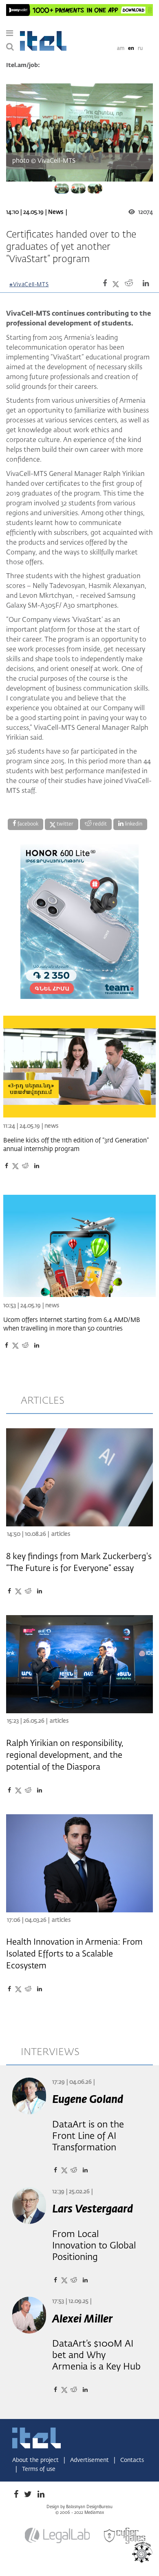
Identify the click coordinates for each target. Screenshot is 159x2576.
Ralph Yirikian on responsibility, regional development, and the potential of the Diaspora (65, 1755)
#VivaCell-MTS (29, 285)
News (56, 212)
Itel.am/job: (23, 65)
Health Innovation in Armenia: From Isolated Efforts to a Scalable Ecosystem (74, 1954)
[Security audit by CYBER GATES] (125, 2536)
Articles (61, 1534)
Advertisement (90, 2460)
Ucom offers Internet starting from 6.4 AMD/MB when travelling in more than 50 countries (72, 1324)
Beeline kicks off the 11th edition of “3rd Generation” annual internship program (76, 1145)
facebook (27, 824)
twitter (64, 824)
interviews (50, 2052)
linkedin (133, 824)
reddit (99, 824)
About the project (36, 2460)
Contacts (132, 2460)
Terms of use (39, 2469)
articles (43, 1401)
